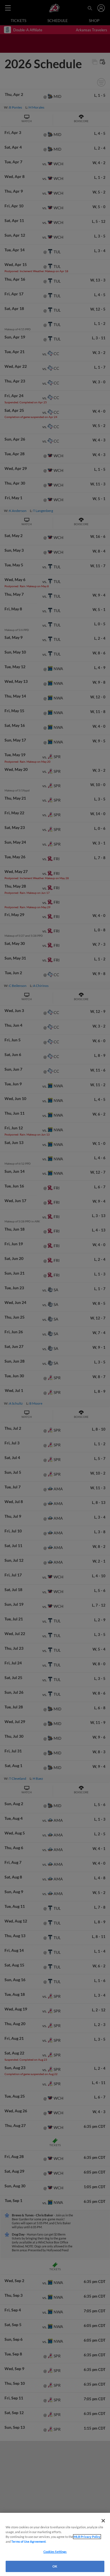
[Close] (103, 2521)
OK (55, 2566)
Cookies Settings (55, 2552)
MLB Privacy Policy (87, 2537)
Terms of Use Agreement (28, 2541)
